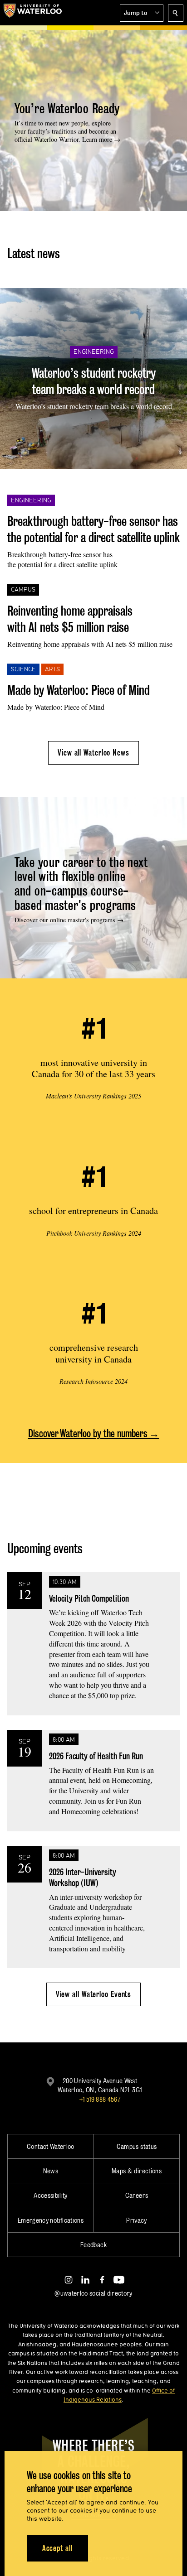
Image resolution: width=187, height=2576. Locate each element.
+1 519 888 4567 (100, 2099)
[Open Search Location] (176, 13)
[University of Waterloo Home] (33, 13)
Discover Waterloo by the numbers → (94, 1433)
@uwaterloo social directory (93, 2293)
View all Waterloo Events (94, 1994)
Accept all (57, 2548)
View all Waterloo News (93, 753)
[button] (142, 13)
